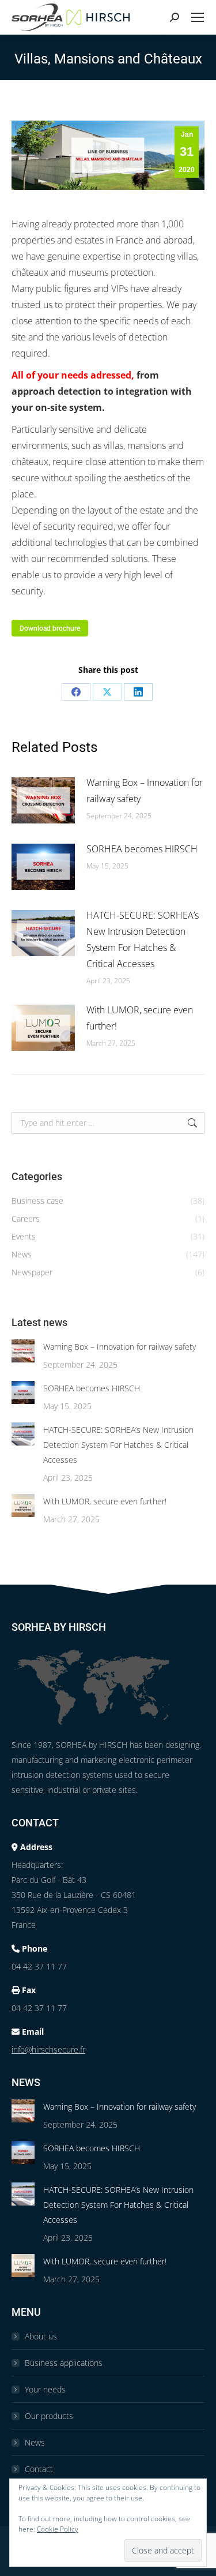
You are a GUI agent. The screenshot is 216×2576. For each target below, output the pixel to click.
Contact (39, 2469)
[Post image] (43, 800)
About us (41, 2336)
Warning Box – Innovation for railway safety (145, 791)
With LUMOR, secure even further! (140, 1018)
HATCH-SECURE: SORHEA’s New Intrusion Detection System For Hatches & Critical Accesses (143, 939)
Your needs (45, 2389)
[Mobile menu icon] (198, 17)
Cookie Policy (58, 2529)
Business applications (64, 2363)
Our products (49, 2416)
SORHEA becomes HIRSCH (142, 849)
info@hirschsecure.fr (48, 2049)
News (35, 2442)
